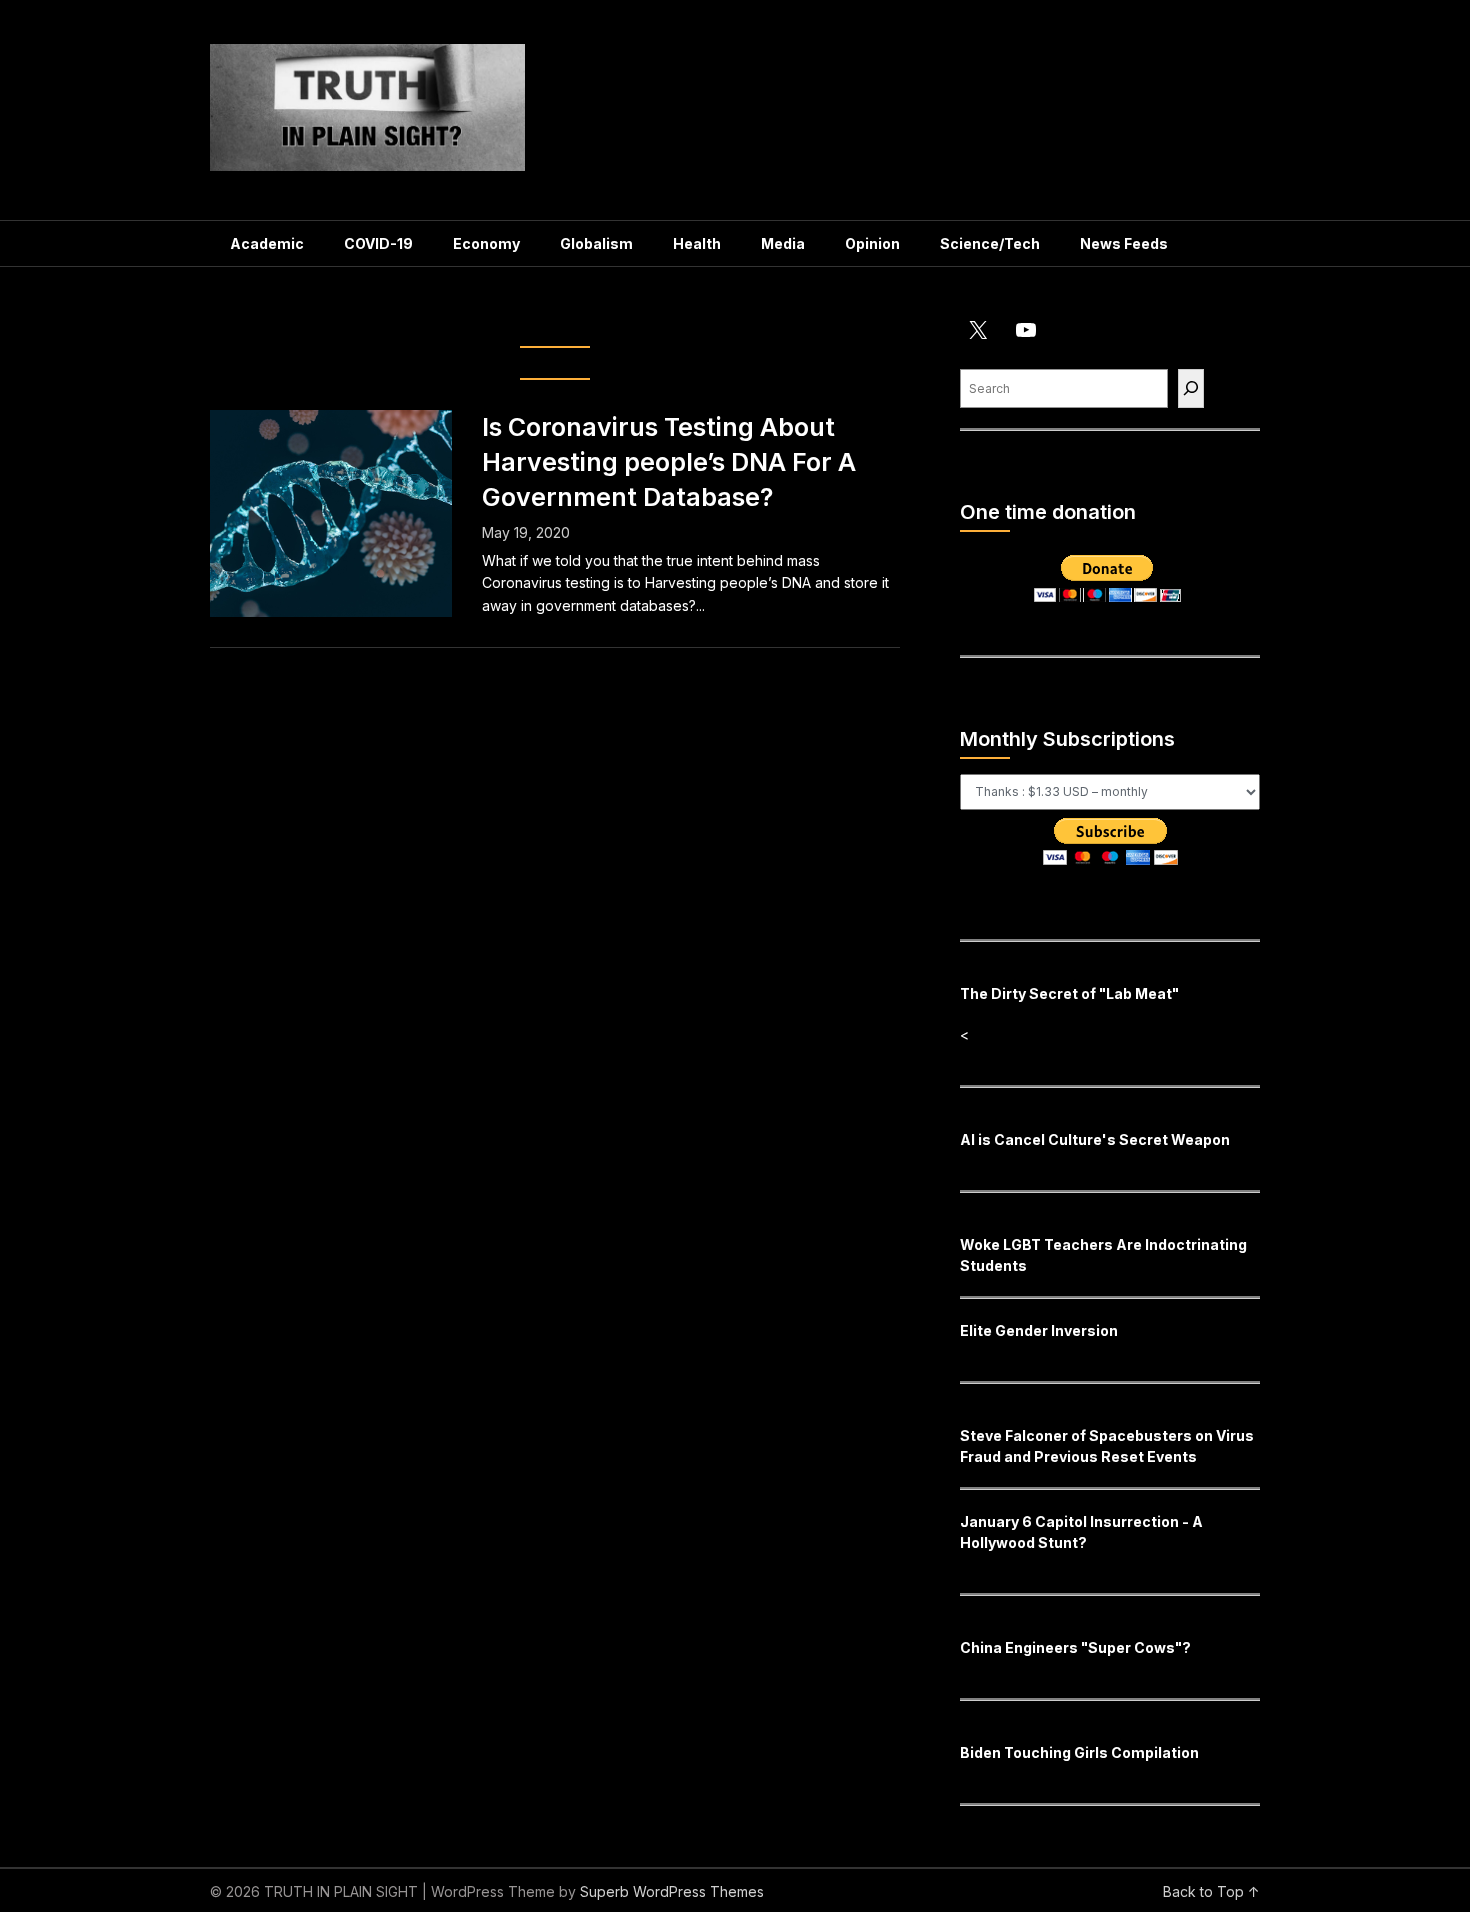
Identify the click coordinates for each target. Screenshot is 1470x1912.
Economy (486, 243)
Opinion (872, 243)
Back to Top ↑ (1211, 1891)
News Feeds (1124, 243)
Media (783, 243)
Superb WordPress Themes (672, 1891)
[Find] (1191, 388)
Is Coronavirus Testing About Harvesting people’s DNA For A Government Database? (669, 462)
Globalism (596, 243)
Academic (267, 243)
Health (697, 243)
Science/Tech (990, 243)
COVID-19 (378, 243)
